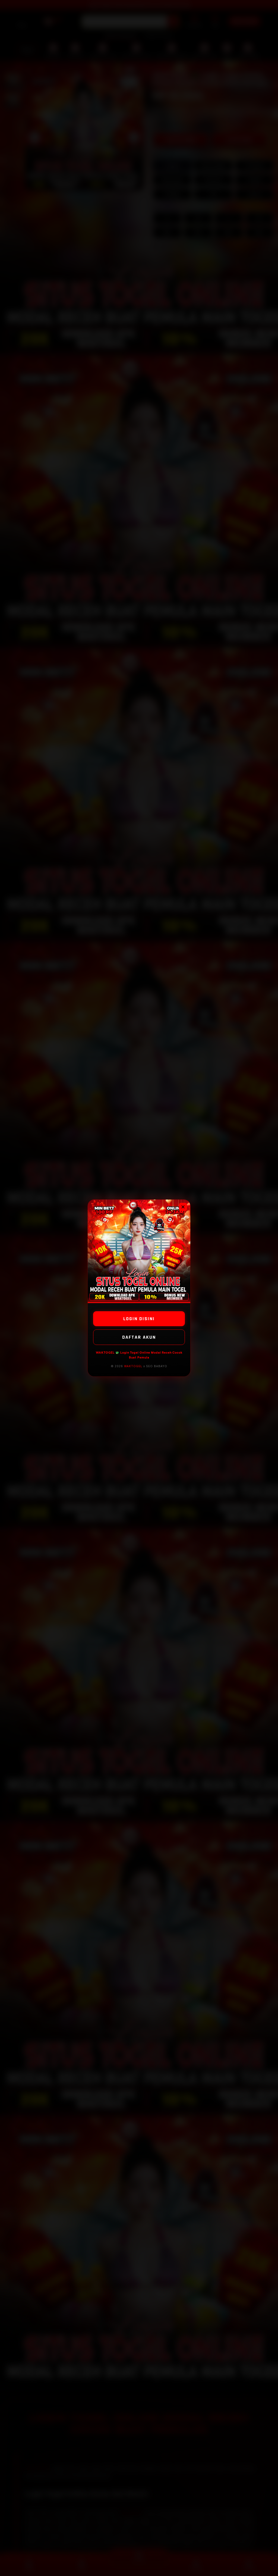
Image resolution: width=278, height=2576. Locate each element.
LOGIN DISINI (139, 1319)
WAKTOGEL (133, 1366)
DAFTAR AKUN (139, 1337)
